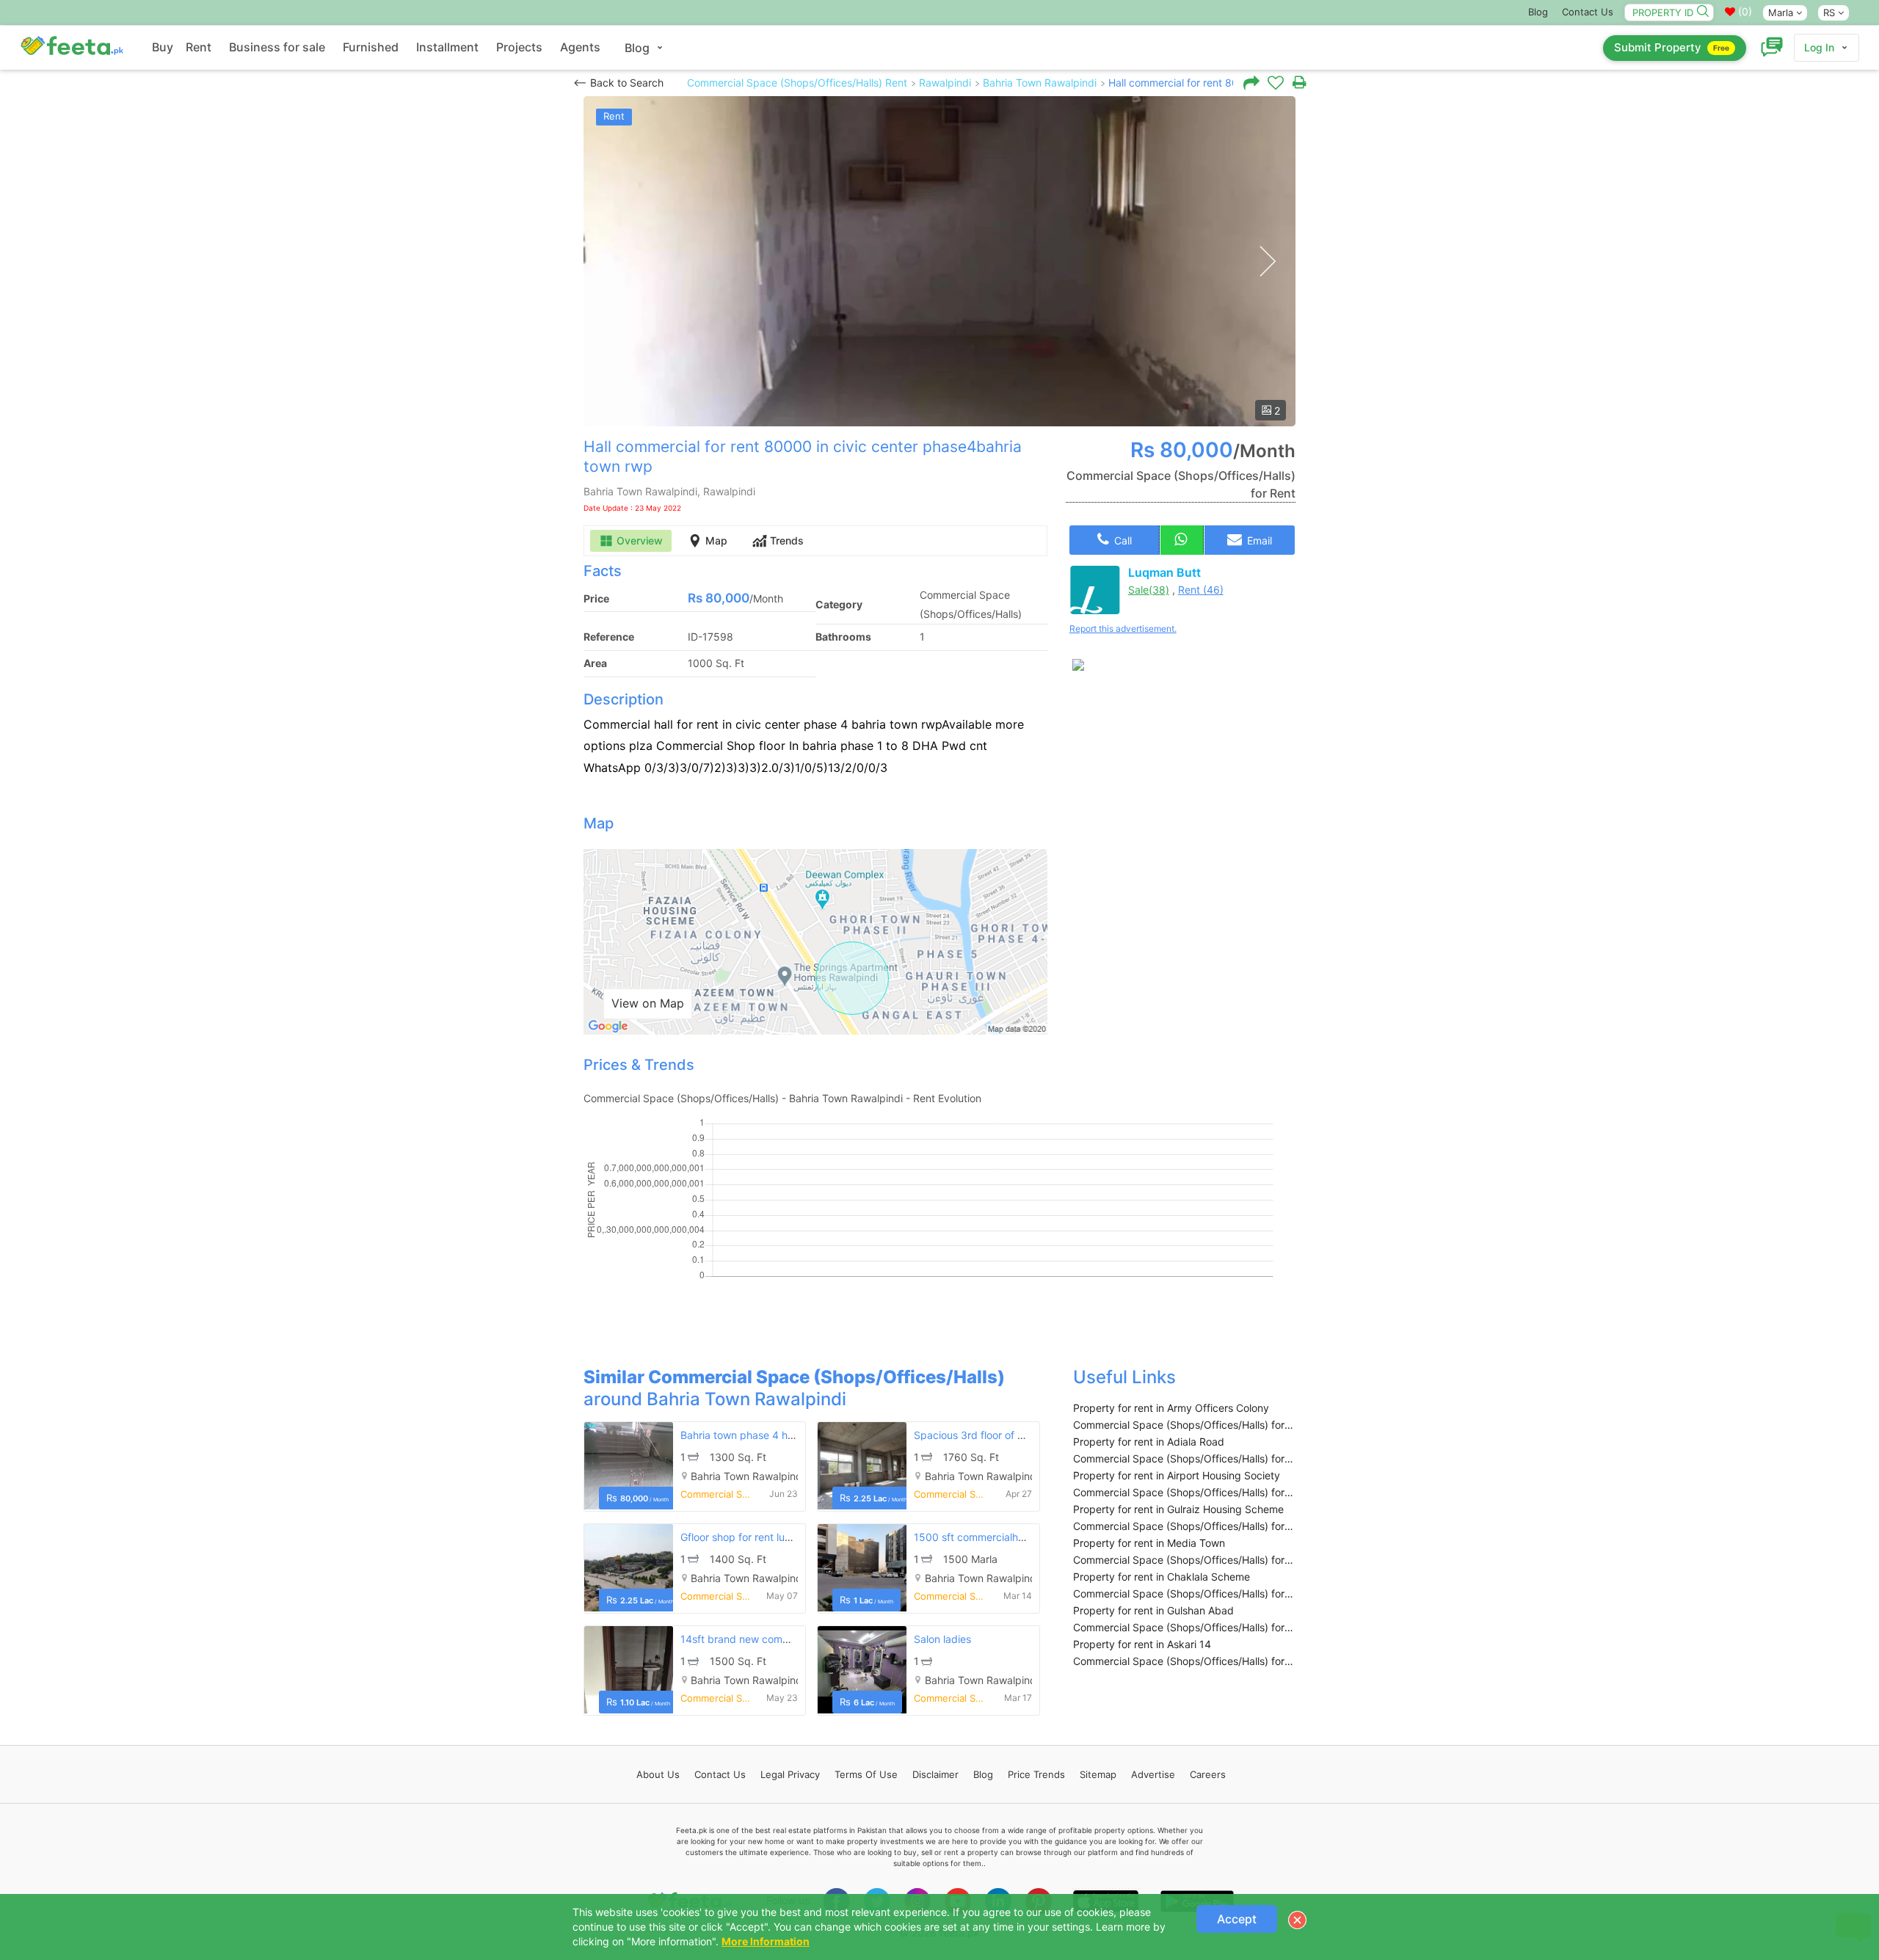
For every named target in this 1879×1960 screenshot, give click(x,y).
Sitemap (1098, 1774)
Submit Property (1672, 47)
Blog (1538, 12)
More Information (766, 1941)
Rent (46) (1201, 590)
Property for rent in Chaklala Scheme (1162, 1577)
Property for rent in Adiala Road (1149, 1442)
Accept (1237, 1919)
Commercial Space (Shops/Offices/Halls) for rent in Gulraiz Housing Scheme (1184, 1526)
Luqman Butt (1164, 572)
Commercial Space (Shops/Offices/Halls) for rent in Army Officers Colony (1184, 1425)
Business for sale (277, 47)
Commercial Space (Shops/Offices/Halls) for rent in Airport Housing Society (1184, 1492)
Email (1258, 540)
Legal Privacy (790, 1774)
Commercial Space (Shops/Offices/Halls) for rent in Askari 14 (1184, 1661)
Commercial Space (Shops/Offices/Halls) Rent (797, 83)
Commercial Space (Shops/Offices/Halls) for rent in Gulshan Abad (1184, 1627)
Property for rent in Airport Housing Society (1177, 1475)
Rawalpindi (945, 83)
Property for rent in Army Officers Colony (1171, 1408)
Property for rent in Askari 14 (1142, 1644)
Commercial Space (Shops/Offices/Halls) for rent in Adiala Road (1184, 1458)
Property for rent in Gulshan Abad (1153, 1610)
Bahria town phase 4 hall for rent (758, 1435)
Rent (199, 47)
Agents (580, 47)
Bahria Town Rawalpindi (1040, 83)
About (658, 1774)
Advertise (1153, 1774)
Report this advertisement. (1123, 629)
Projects (519, 47)
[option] (939, 261)
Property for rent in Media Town (1149, 1543)
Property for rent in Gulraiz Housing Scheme (1178, 1509)
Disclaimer (935, 1774)
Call (1122, 540)
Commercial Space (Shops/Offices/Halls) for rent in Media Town (1184, 1560)
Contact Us (1588, 12)
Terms (866, 1774)
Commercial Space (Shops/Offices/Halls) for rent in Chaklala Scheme (1184, 1593)
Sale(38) (1149, 590)
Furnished (371, 47)
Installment (447, 47)
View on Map (648, 1003)
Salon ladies (942, 1639)
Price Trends (1036, 1774)
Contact (720, 1774)
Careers (1208, 1774)
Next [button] (1267, 262)
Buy (163, 47)
